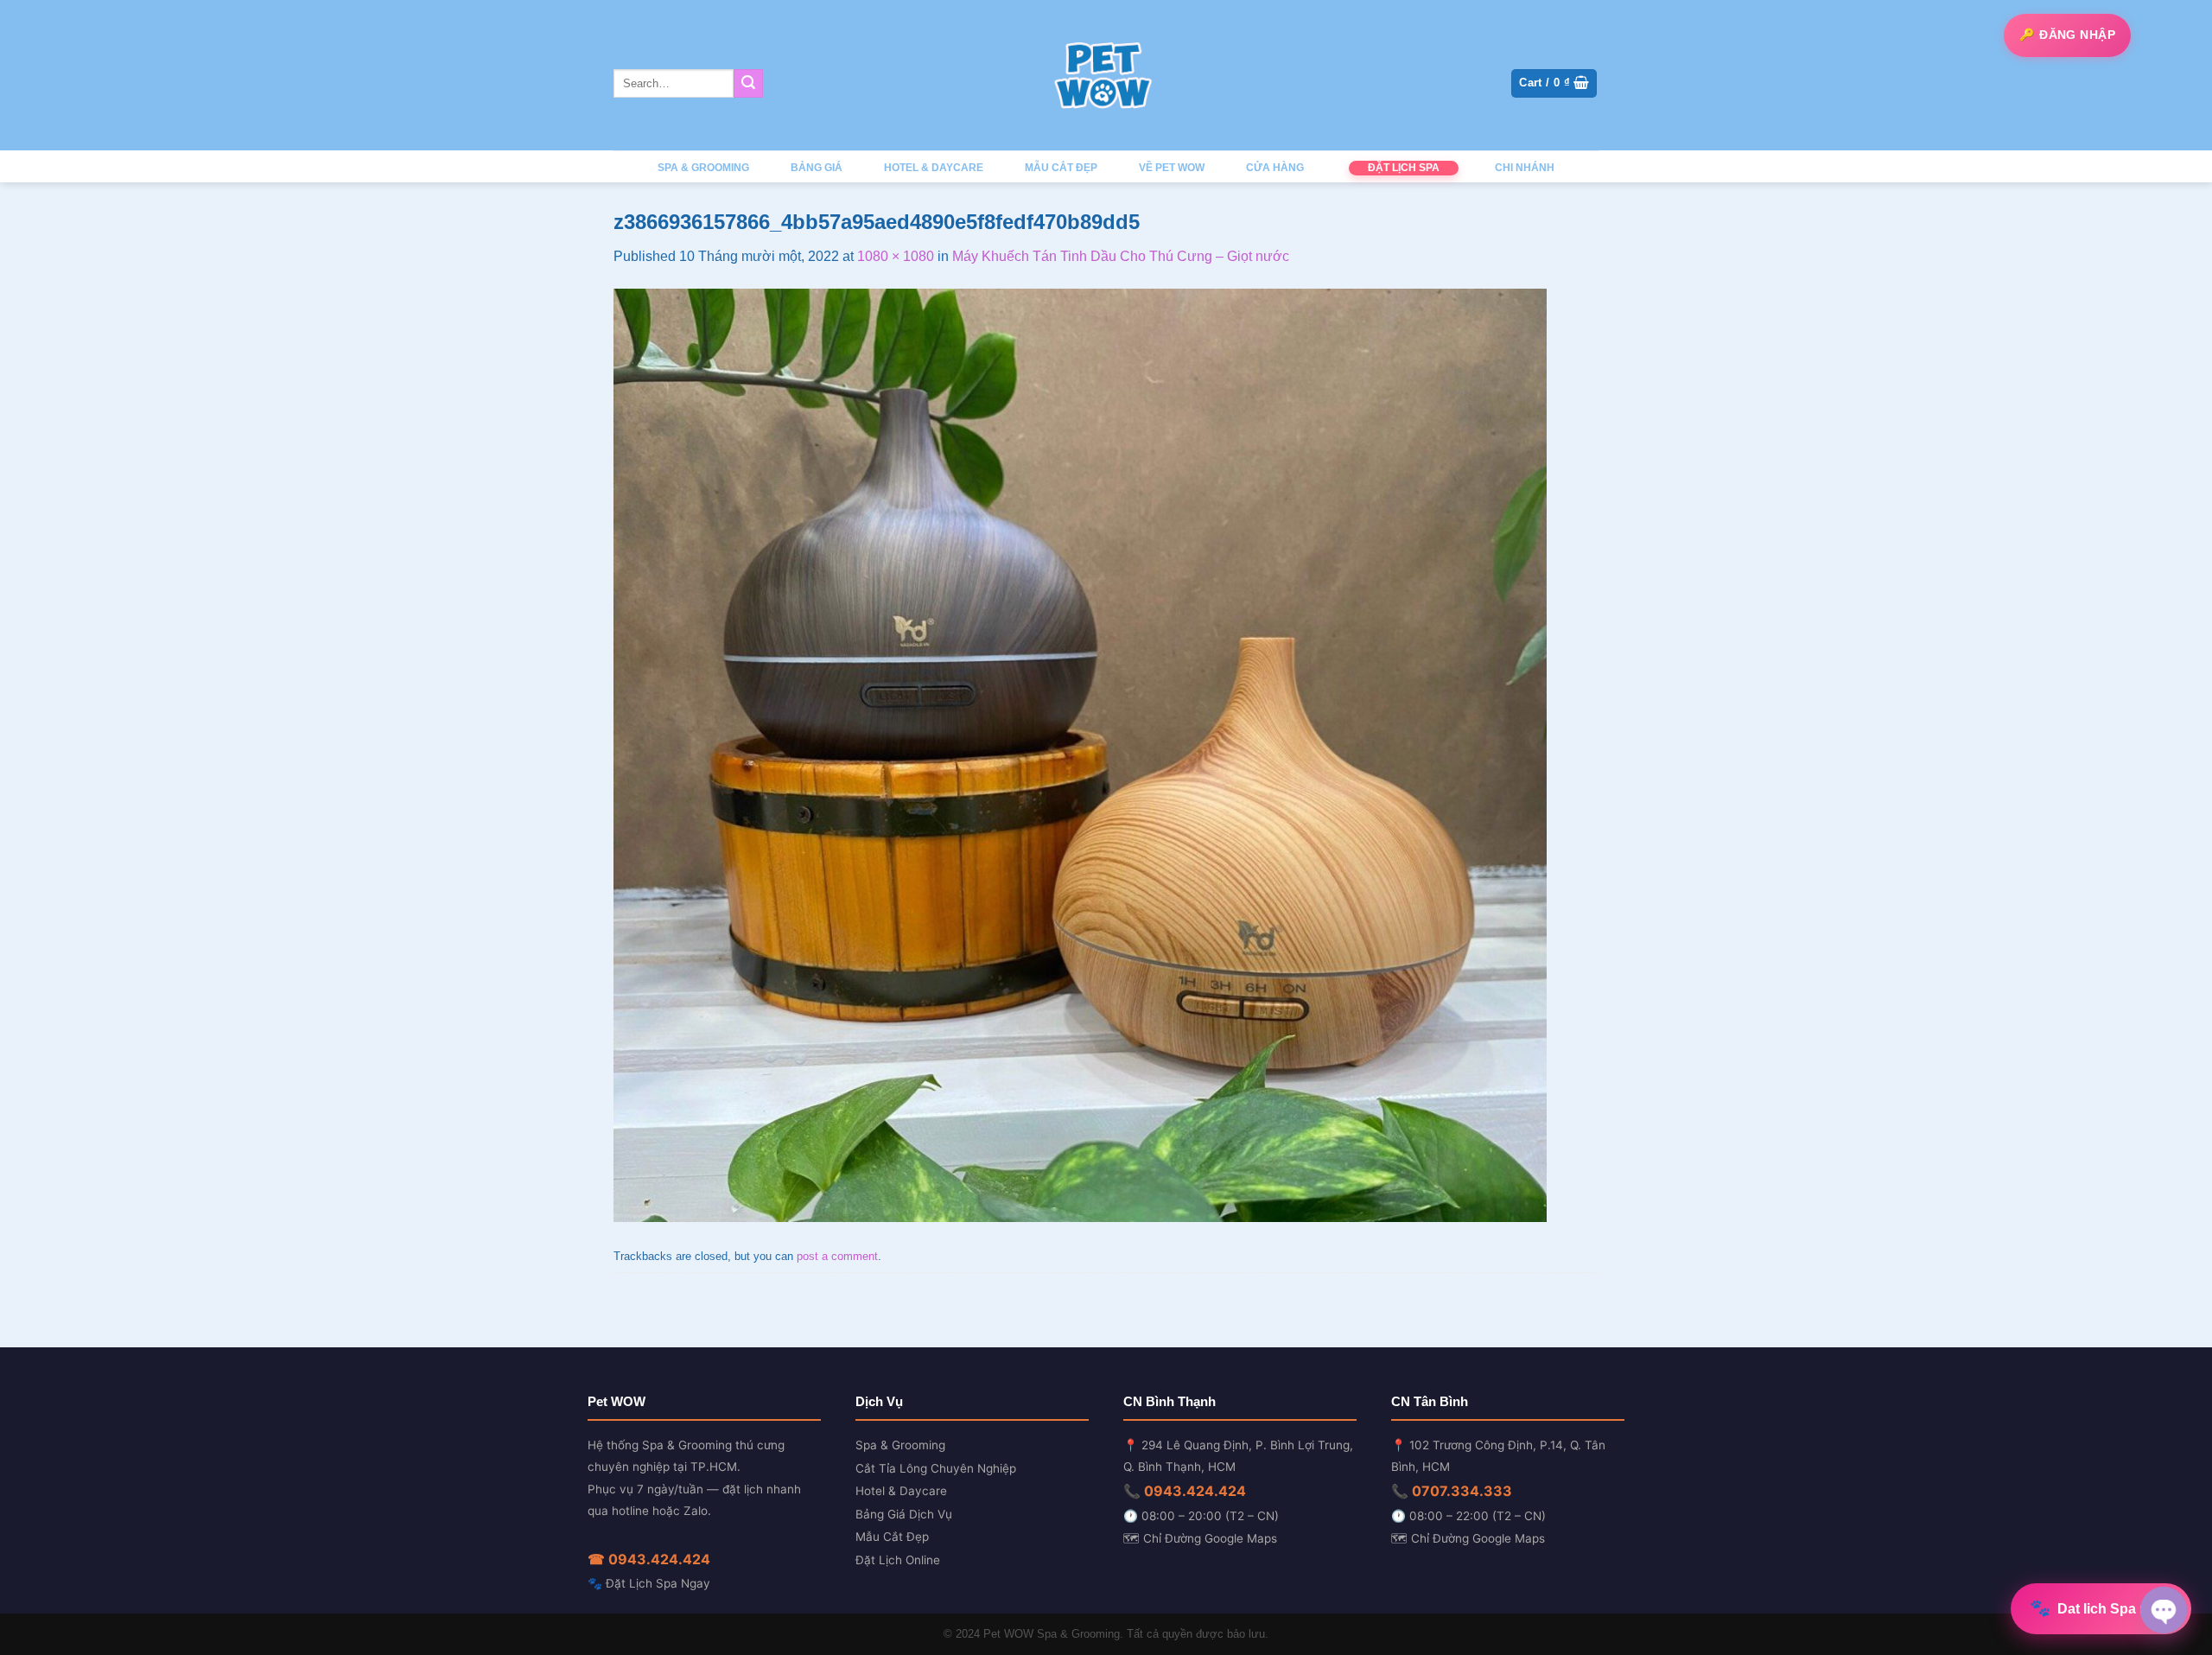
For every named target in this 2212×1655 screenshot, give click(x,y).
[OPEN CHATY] (2164, 1610)
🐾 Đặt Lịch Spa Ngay (649, 1583)
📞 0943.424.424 (1185, 1491)
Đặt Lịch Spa (1404, 168)
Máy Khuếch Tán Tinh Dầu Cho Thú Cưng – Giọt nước (1121, 256)
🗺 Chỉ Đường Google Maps (1200, 1538)
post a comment (837, 1256)
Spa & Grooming (900, 1445)
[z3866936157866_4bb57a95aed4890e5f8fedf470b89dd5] (1080, 754)
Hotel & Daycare (901, 1491)
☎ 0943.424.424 (649, 1559)
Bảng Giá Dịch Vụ (904, 1514)
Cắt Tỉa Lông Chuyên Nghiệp (936, 1468)
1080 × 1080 (896, 256)
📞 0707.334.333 (1452, 1491)
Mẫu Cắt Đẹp (892, 1537)
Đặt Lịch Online (898, 1560)
